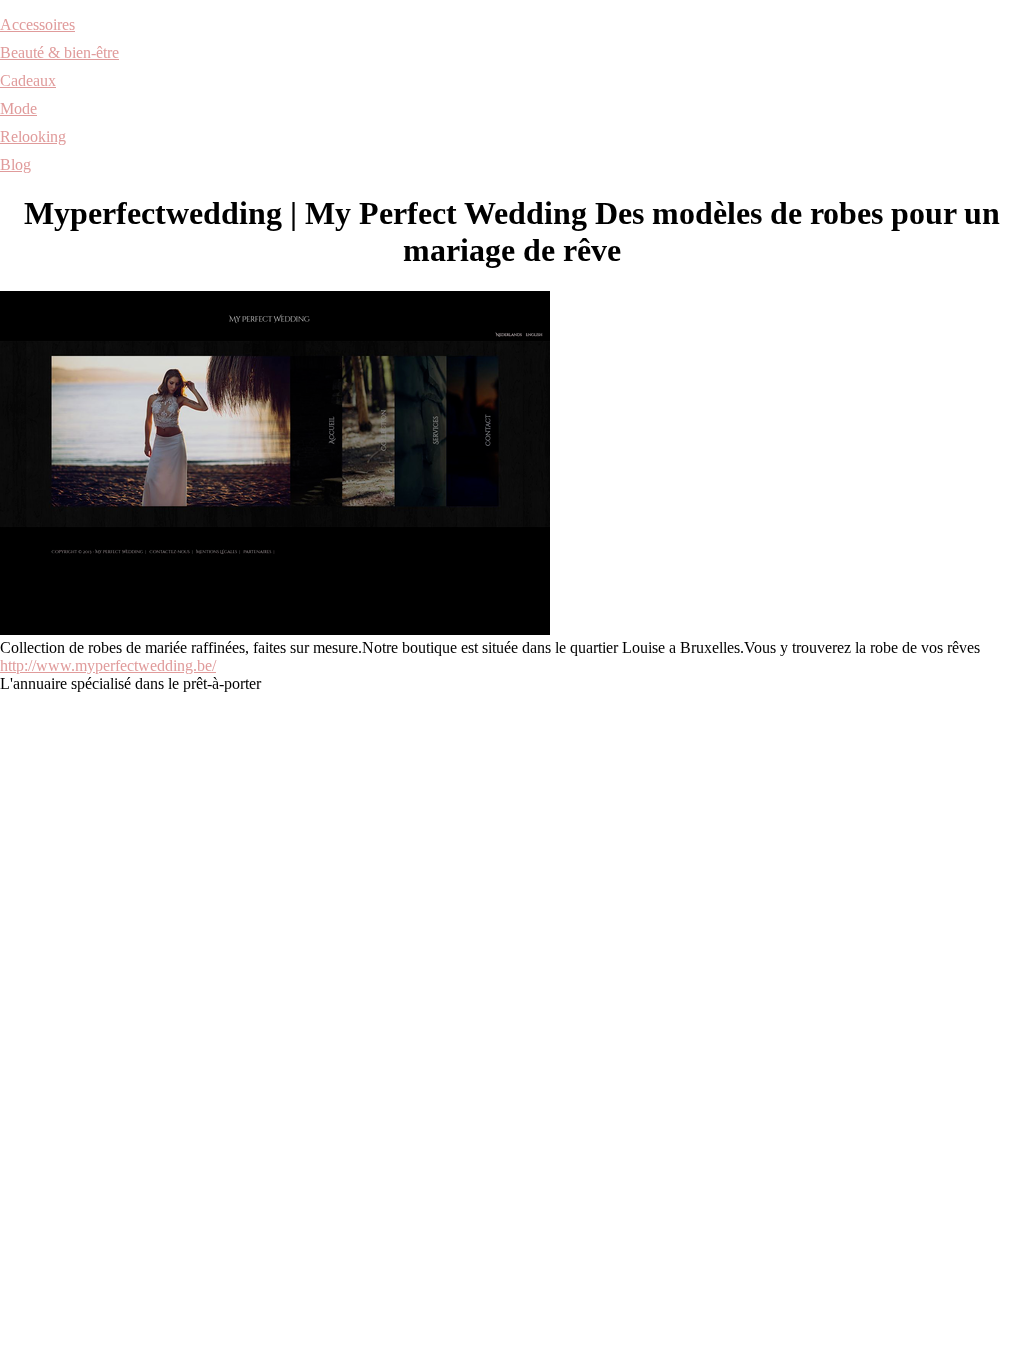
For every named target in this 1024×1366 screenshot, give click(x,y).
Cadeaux (28, 80)
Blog (15, 164)
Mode (18, 108)
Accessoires (37, 24)
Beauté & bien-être (59, 52)
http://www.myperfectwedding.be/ (108, 665)
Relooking (33, 136)
